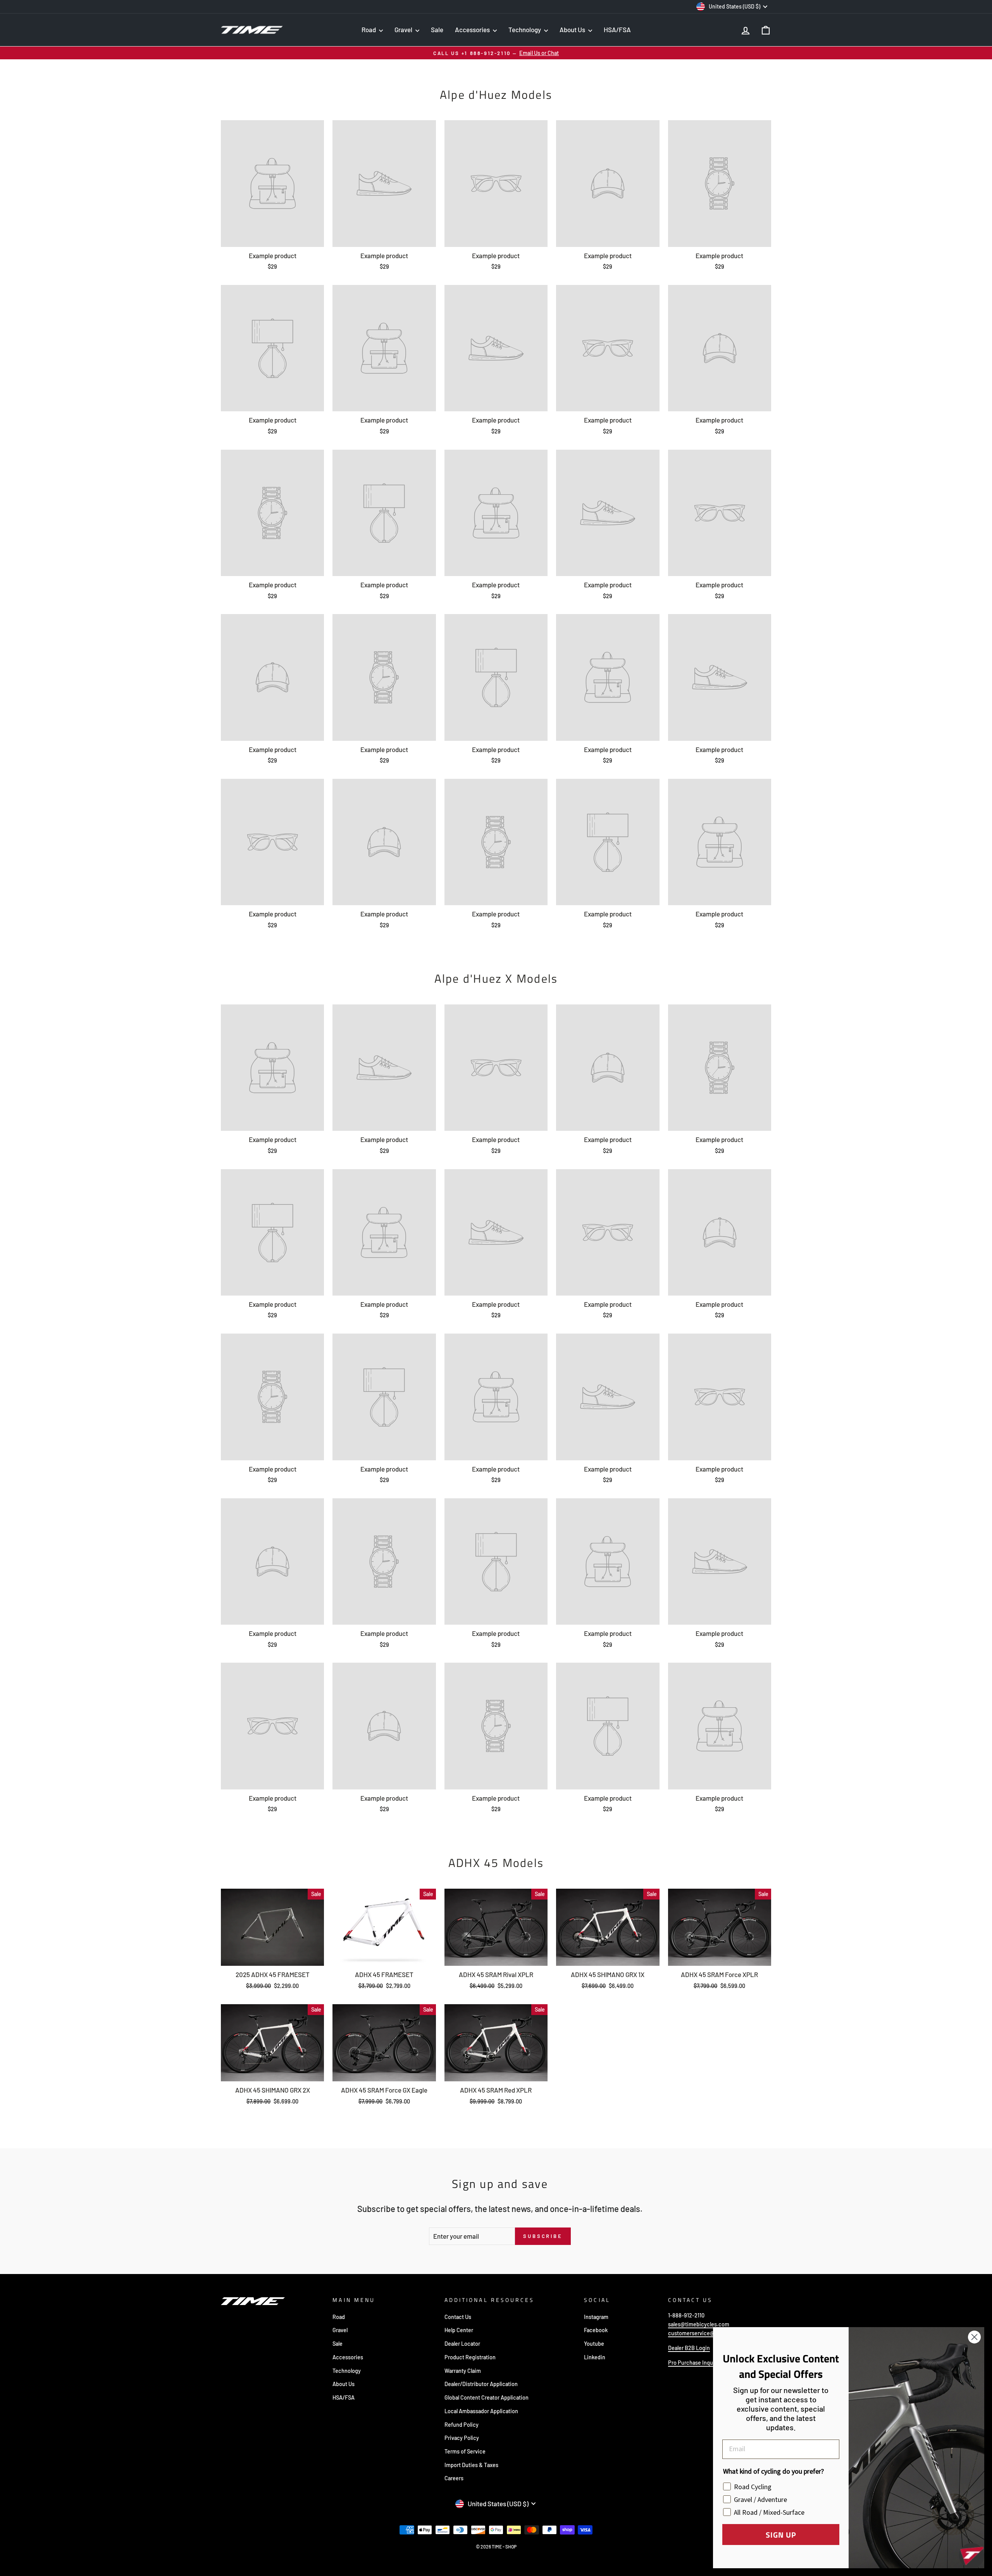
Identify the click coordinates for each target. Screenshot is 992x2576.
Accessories (473, 29)
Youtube (594, 2344)
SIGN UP (781, 2535)
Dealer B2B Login (689, 2348)
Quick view (272, 1956)
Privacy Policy (462, 2438)
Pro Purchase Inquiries (696, 2363)
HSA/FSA (617, 29)
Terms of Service (465, 2451)
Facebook (596, 2330)
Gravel (404, 29)
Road (369, 29)
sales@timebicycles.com (699, 2324)
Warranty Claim (463, 2371)
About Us (573, 29)
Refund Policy (462, 2425)
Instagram (596, 2317)
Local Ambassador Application (481, 2411)
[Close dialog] (974, 2337)
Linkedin (595, 2357)
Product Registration (470, 2357)
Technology (525, 29)
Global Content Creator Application (487, 2397)
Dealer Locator (462, 2344)
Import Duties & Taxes (471, 2465)
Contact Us (458, 2317)
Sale (437, 29)
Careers (454, 2478)
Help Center (459, 2330)
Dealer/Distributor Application (481, 2384)
